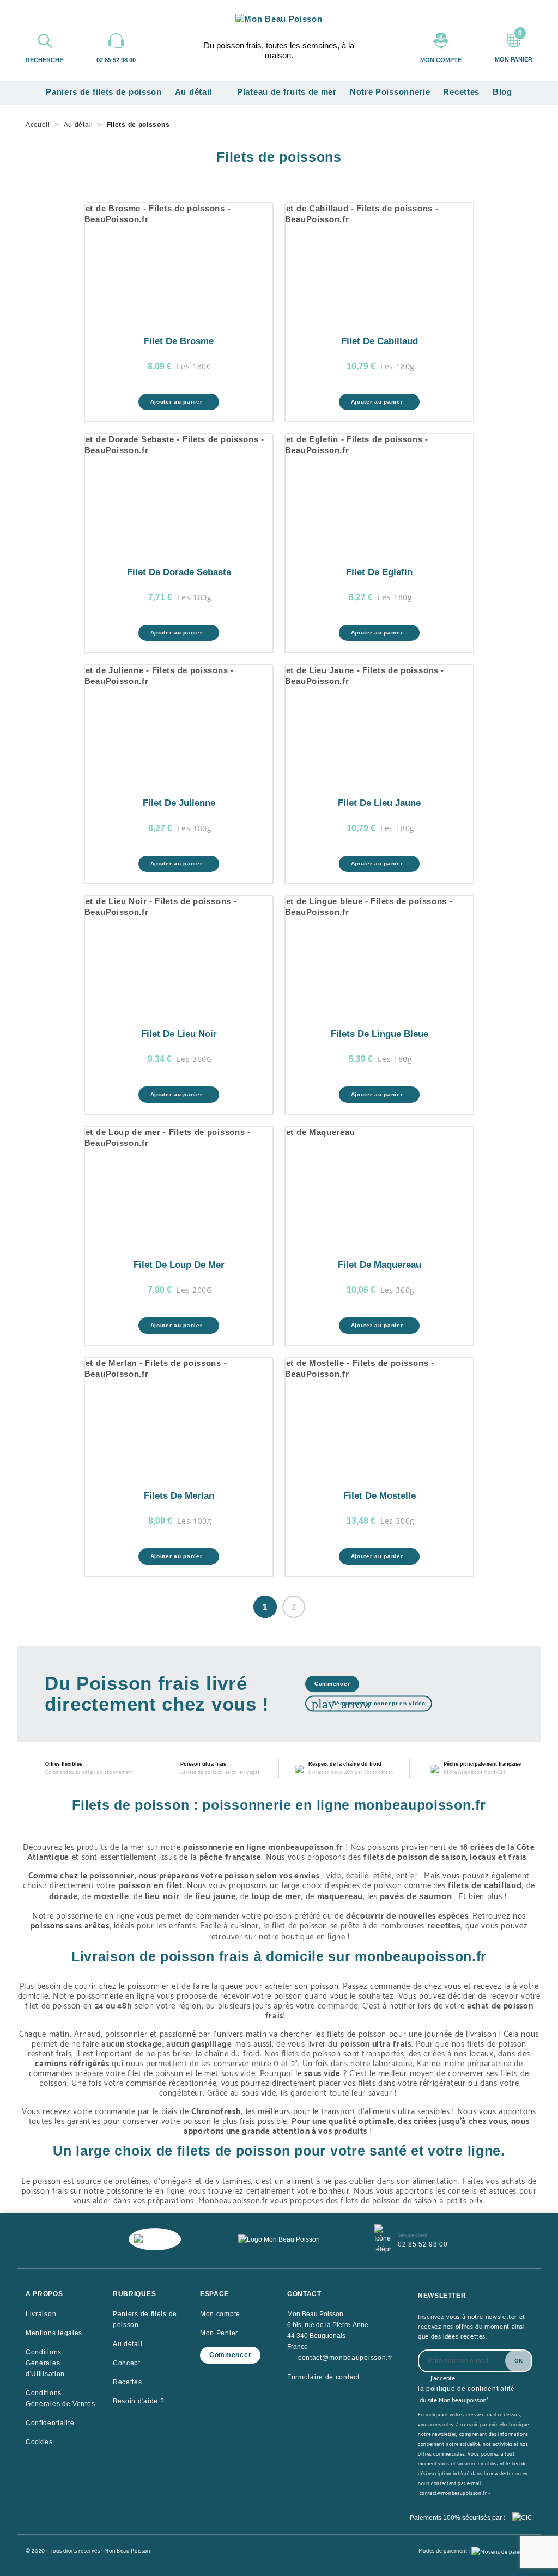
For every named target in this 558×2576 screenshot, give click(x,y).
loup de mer (277, 1896)
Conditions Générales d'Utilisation (45, 2363)
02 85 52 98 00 (423, 2244)
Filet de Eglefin (379, 572)
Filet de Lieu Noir (179, 1034)
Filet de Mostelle (380, 1496)
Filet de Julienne (179, 803)
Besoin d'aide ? (139, 2401)
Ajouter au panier (178, 402)
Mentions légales (54, 2333)
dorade (63, 1896)
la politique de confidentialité (466, 2389)
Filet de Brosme (179, 341)
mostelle (111, 1896)
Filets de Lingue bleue (380, 1034)
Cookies (39, 2442)
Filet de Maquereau (380, 1265)
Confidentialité (50, 2423)
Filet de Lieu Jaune (379, 803)
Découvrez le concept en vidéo (369, 1704)
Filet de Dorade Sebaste (179, 572)
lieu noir (162, 1896)
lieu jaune (216, 1896)
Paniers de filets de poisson (104, 92)
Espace (214, 2294)
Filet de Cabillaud (380, 341)
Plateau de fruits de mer (287, 92)
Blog (502, 92)
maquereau (340, 1896)
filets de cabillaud (485, 1885)
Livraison (41, 2314)
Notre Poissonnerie (390, 92)
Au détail (199, 93)
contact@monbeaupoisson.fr (345, 2358)
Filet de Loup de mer (179, 1265)
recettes (444, 1925)
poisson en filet (150, 1885)
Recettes (461, 92)
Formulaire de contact (323, 2377)
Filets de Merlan (179, 1496)
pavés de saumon (416, 1896)
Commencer (332, 1684)
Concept (127, 2363)
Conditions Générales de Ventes (60, 2398)
